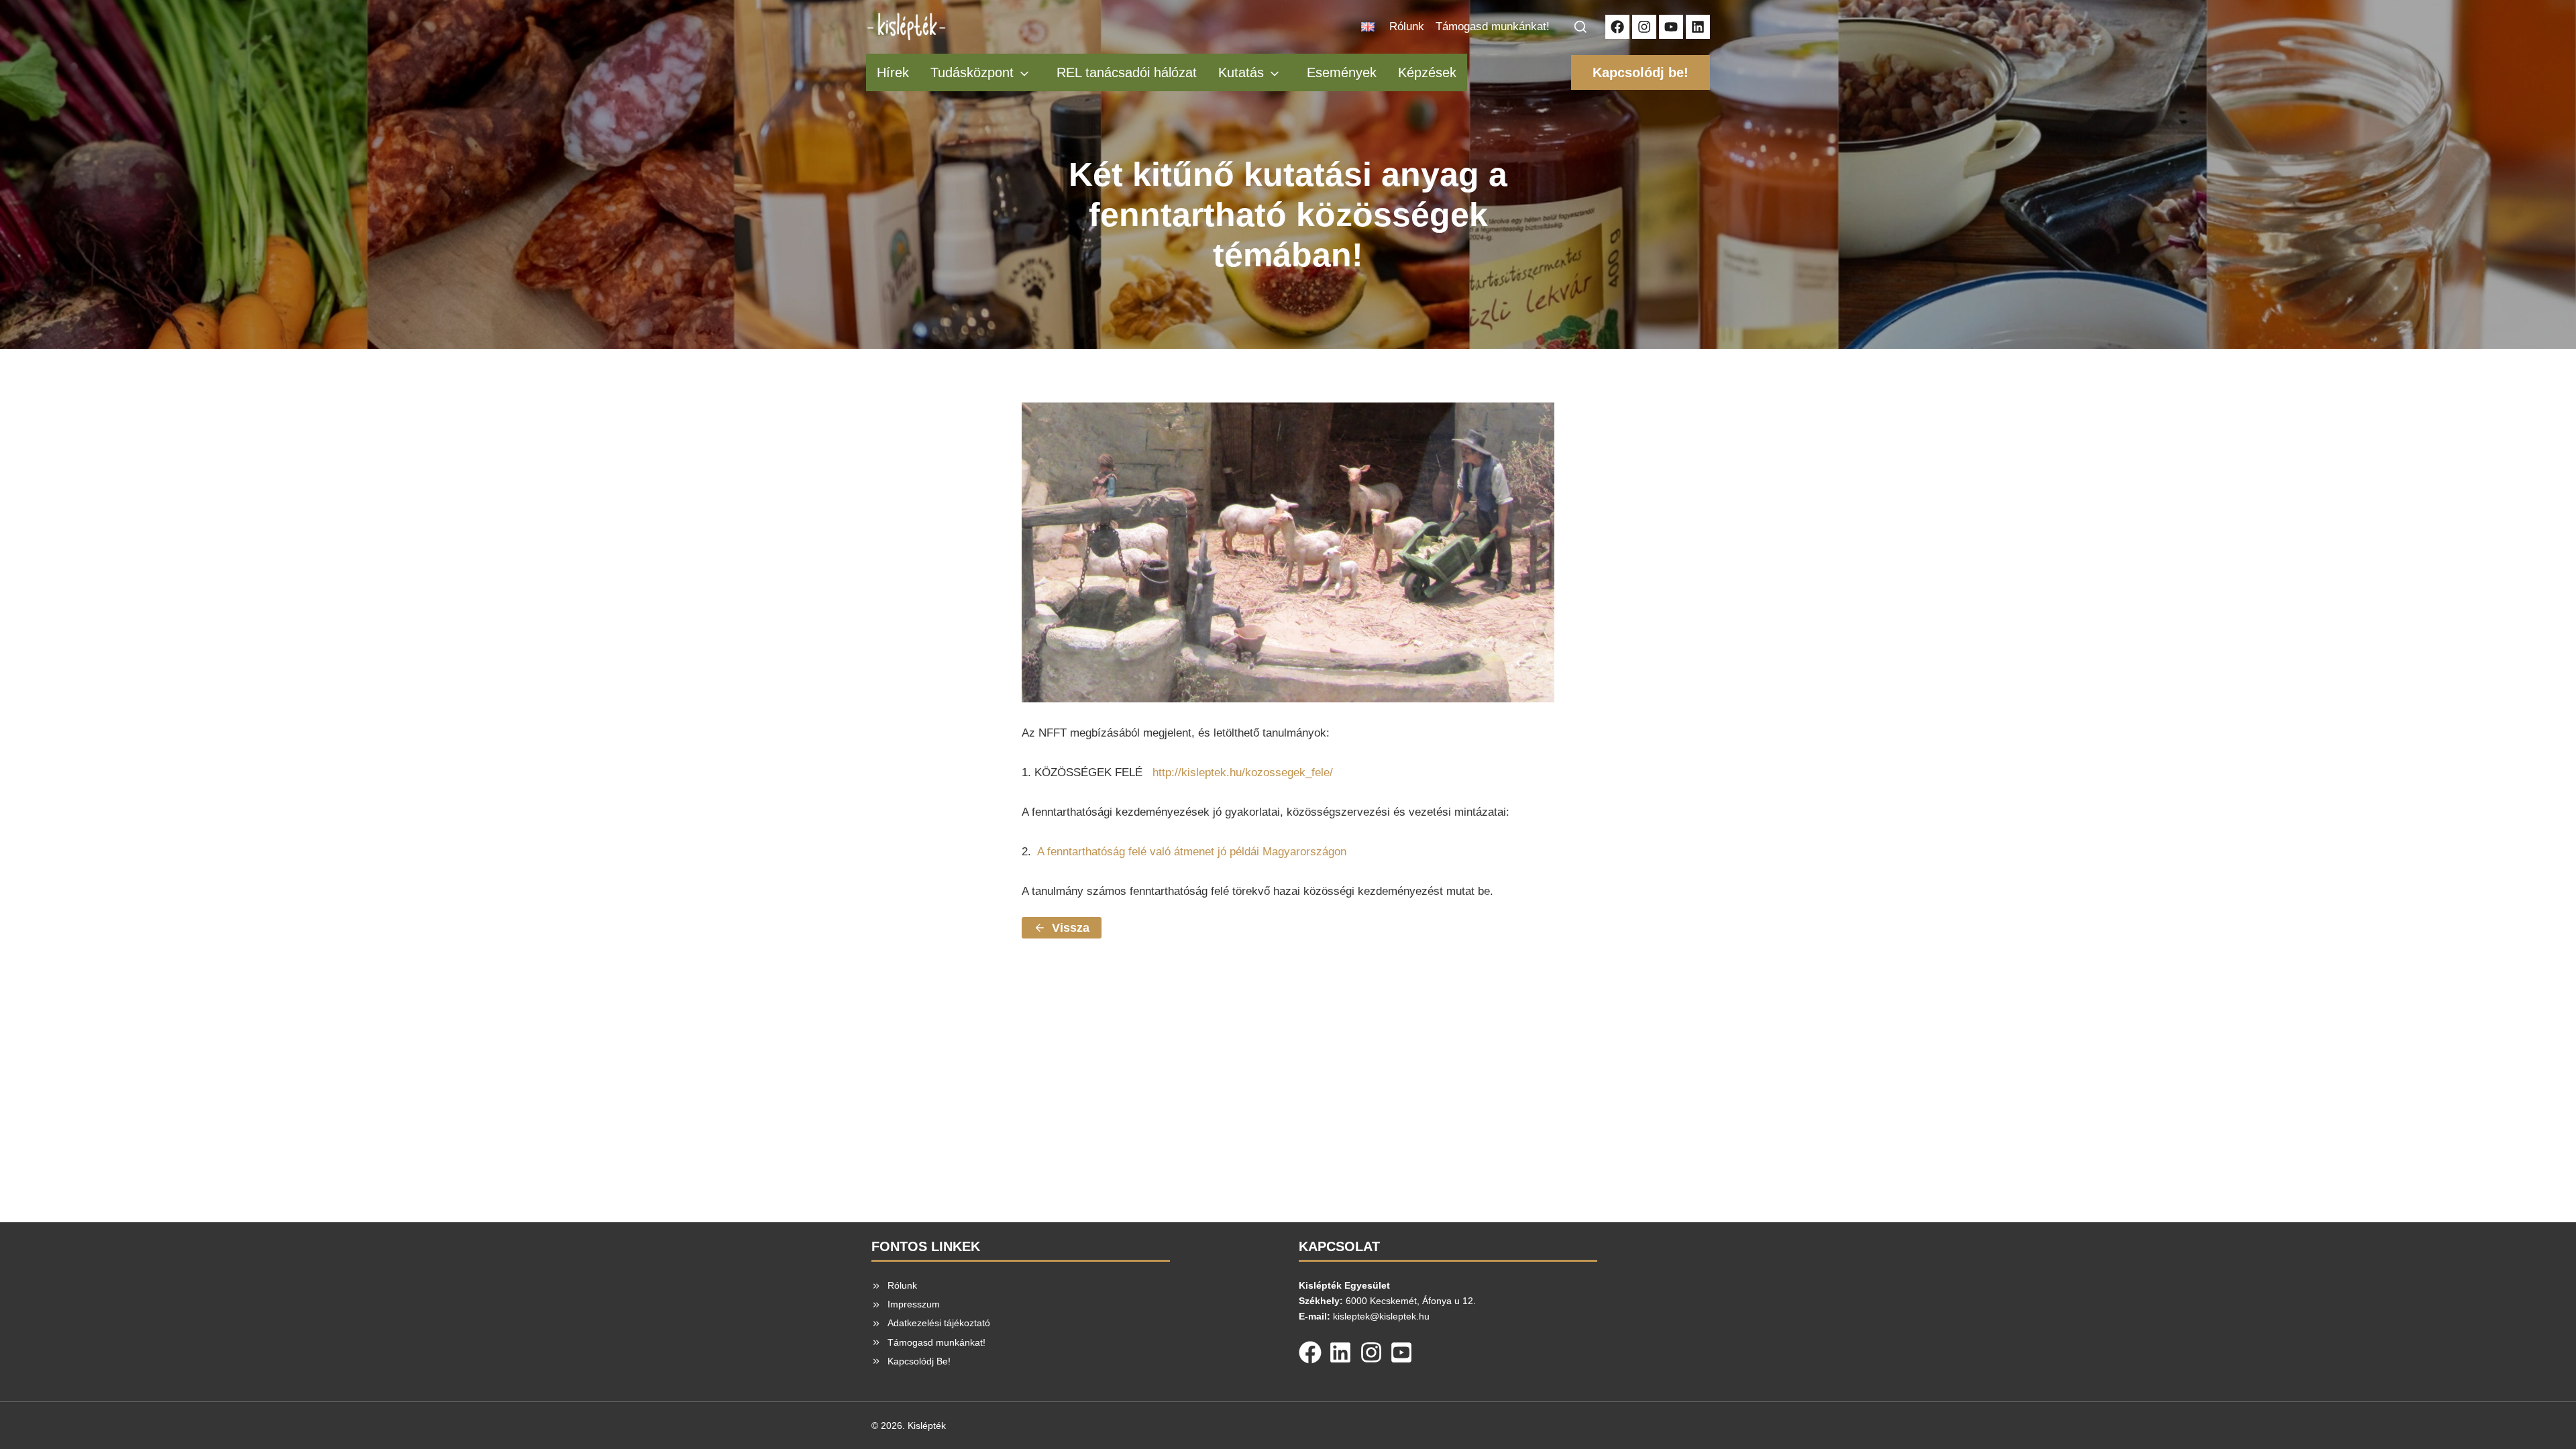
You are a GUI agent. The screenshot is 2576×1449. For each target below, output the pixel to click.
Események (1342, 72)
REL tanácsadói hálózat (1127, 72)
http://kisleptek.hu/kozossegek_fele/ (1243, 772)
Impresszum (914, 1304)
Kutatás (1241, 72)
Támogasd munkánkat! (1493, 26)
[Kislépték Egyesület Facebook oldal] (1617, 27)
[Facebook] (1310, 1350)
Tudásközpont (972, 72)
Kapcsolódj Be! (919, 1361)
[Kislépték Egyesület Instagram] (1644, 27)
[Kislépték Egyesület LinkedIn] (1698, 27)
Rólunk (1407, 26)
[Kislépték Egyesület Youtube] (1671, 27)
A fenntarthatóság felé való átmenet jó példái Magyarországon (1192, 852)
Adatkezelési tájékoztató (939, 1323)
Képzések (1427, 72)
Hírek (893, 72)
